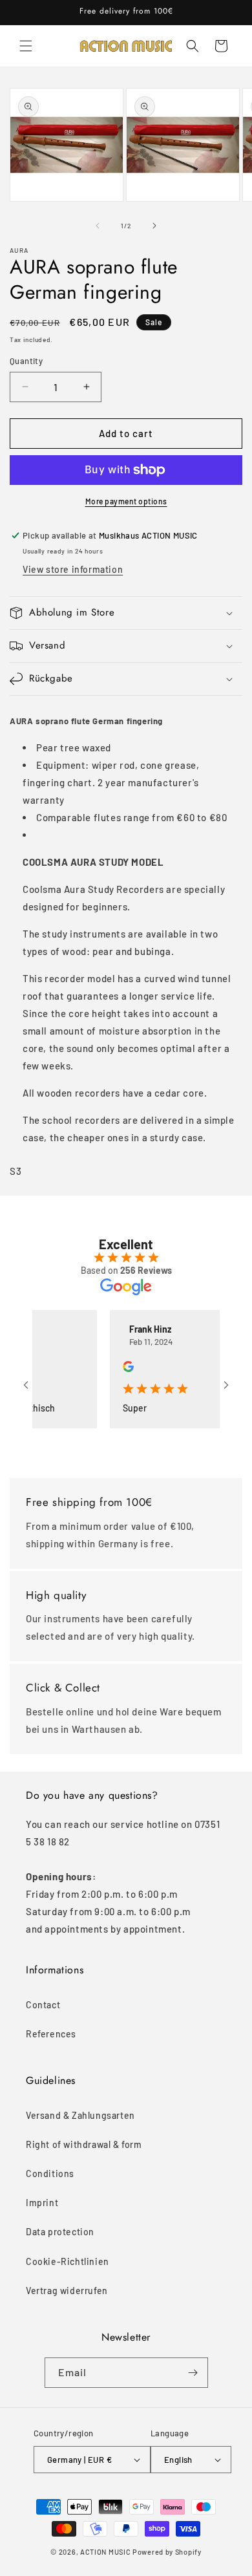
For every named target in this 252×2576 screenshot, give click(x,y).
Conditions (50, 2173)
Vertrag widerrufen (67, 2291)
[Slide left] (98, 226)
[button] (26, 46)
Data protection (60, 2232)
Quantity (26, 361)
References (51, 2034)
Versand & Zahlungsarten (80, 2115)
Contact (43, 2005)
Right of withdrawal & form (84, 2144)
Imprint (42, 2203)
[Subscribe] (193, 2373)
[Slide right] (154, 226)
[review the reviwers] (115, 1368)
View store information (73, 569)
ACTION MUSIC (105, 2552)
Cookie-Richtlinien (68, 2261)
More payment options (126, 501)
